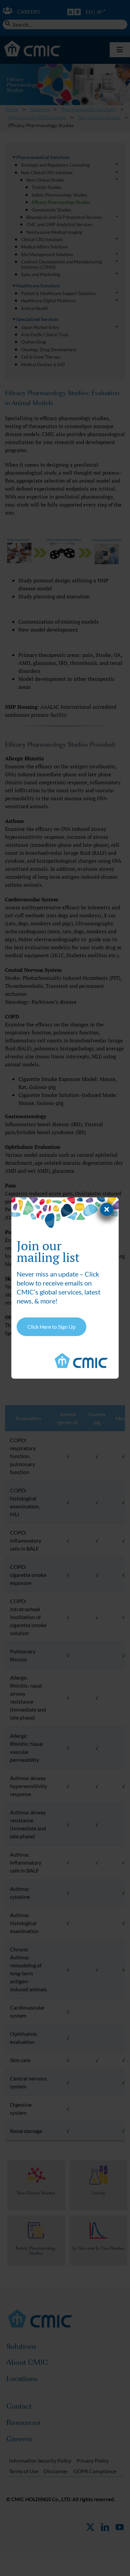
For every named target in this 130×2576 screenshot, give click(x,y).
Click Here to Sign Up (51, 1327)
